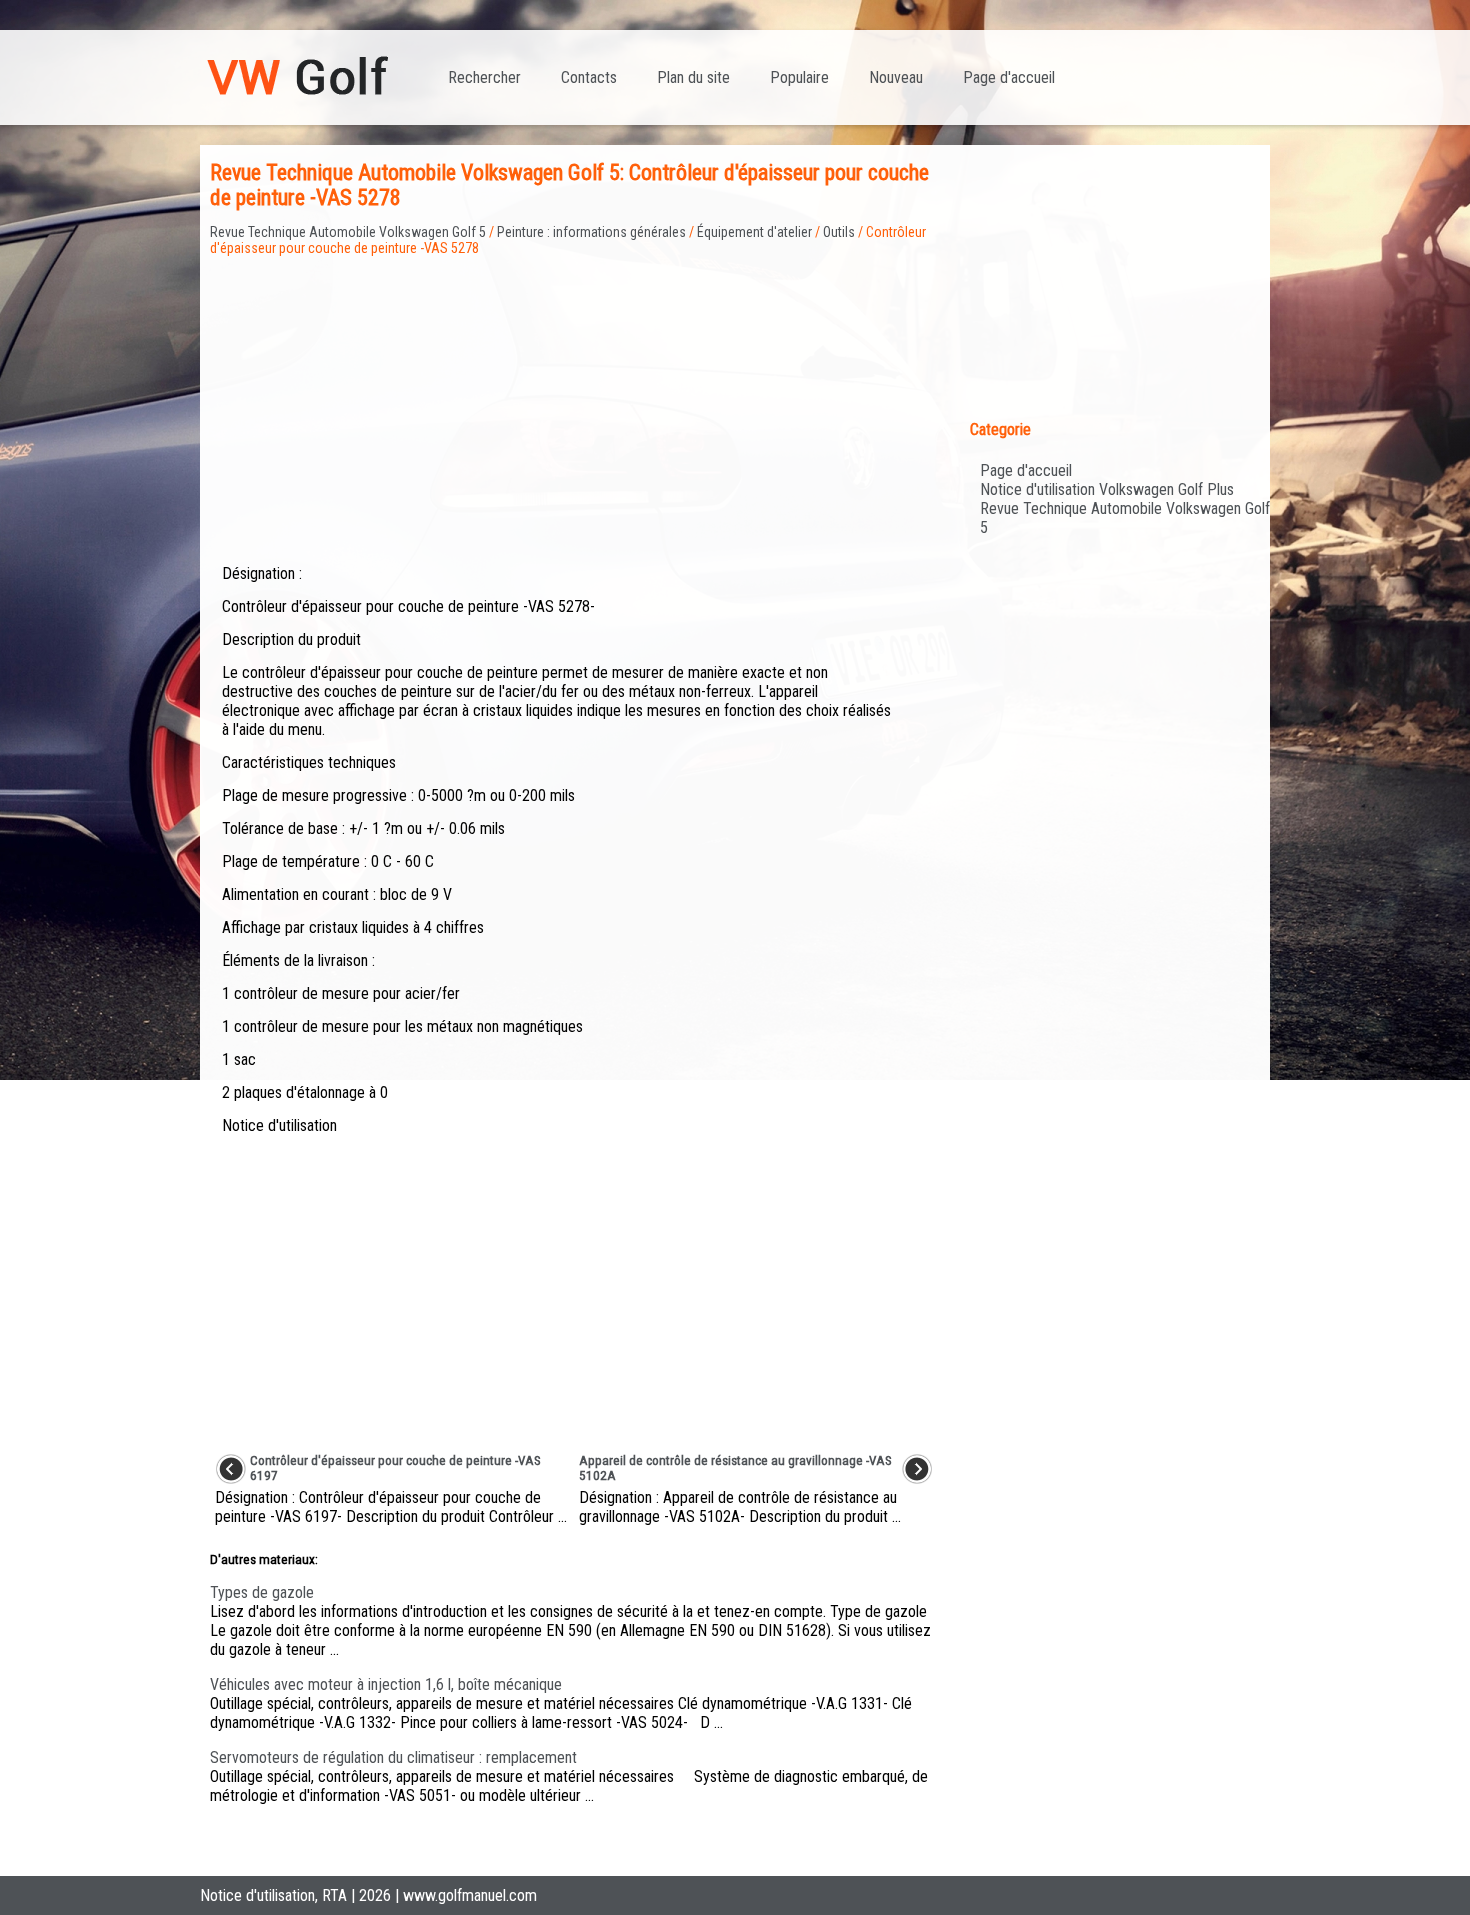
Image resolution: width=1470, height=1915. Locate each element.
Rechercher (484, 77)
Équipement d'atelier (754, 232)
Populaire (799, 77)
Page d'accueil (1009, 77)
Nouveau (896, 77)
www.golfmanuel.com (470, 1895)
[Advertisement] (574, 396)
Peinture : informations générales (591, 232)
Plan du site (693, 77)
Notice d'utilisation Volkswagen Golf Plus (1107, 489)
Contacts (589, 77)
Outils (839, 232)
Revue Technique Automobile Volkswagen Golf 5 (348, 232)
